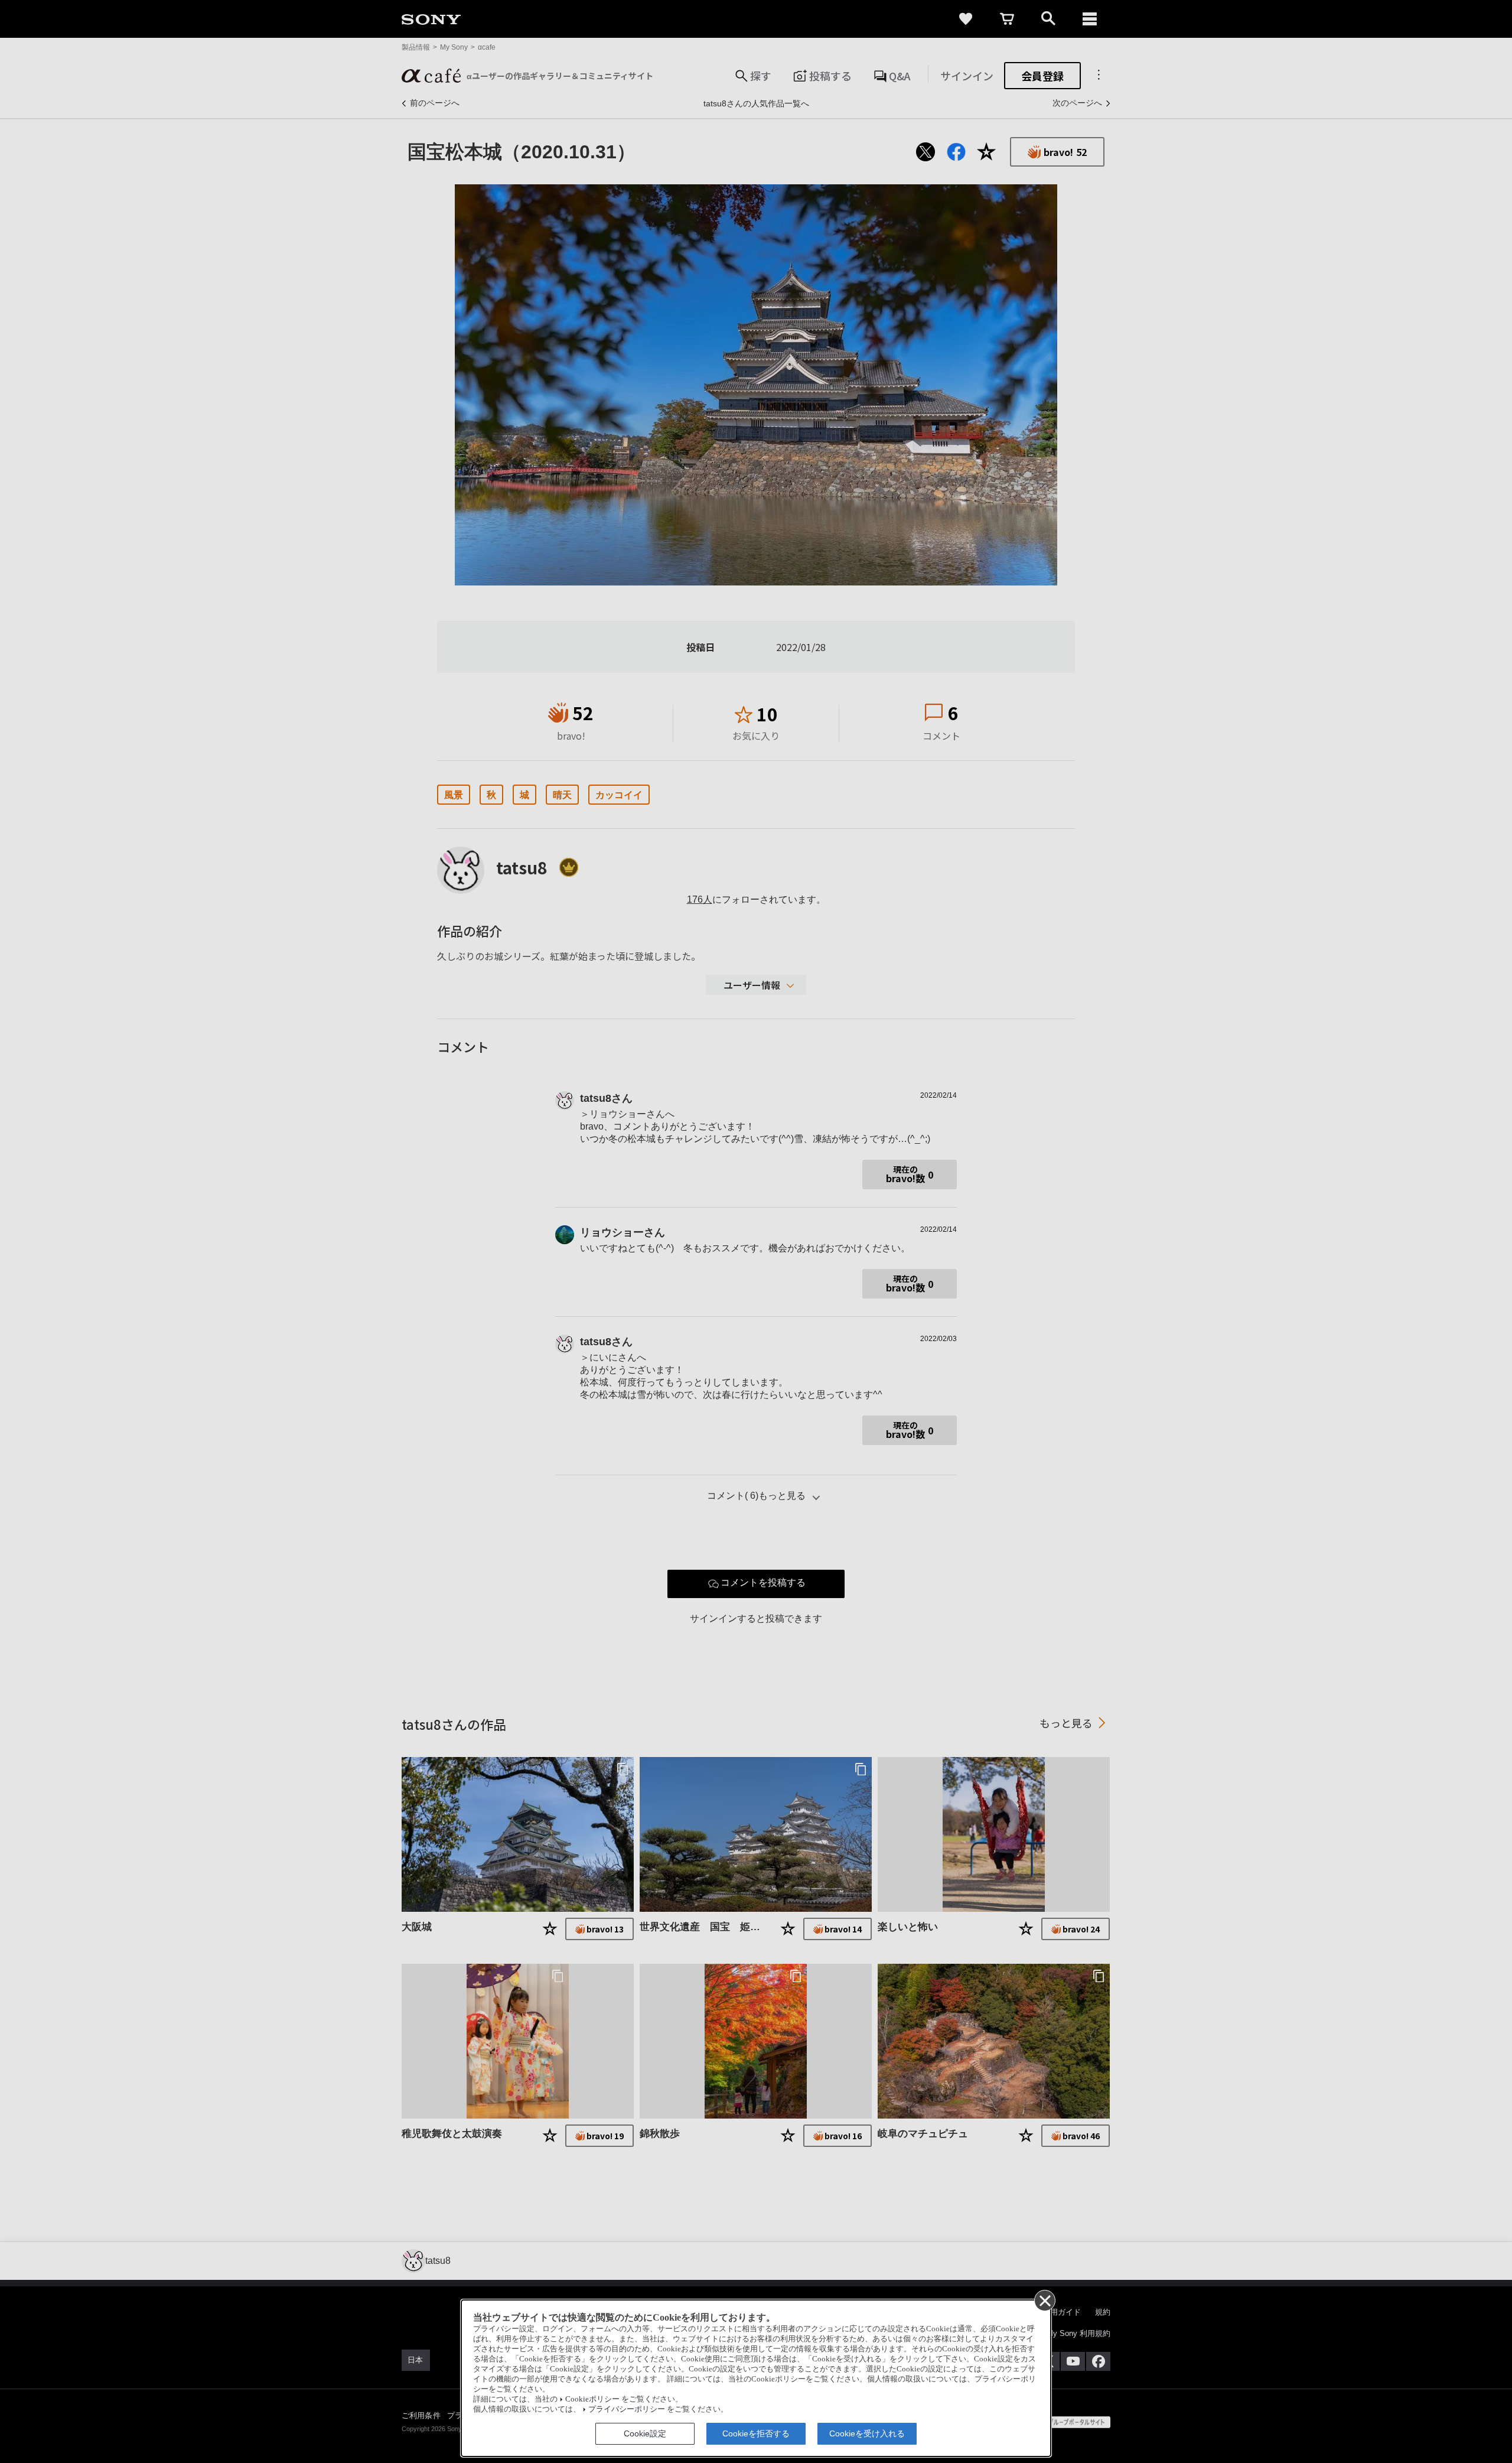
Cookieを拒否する (756, 2433)
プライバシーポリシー (627, 2409)
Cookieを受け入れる (867, 2433)
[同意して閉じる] (1044, 2300)
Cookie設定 (645, 2433)
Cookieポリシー (592, 2399)
